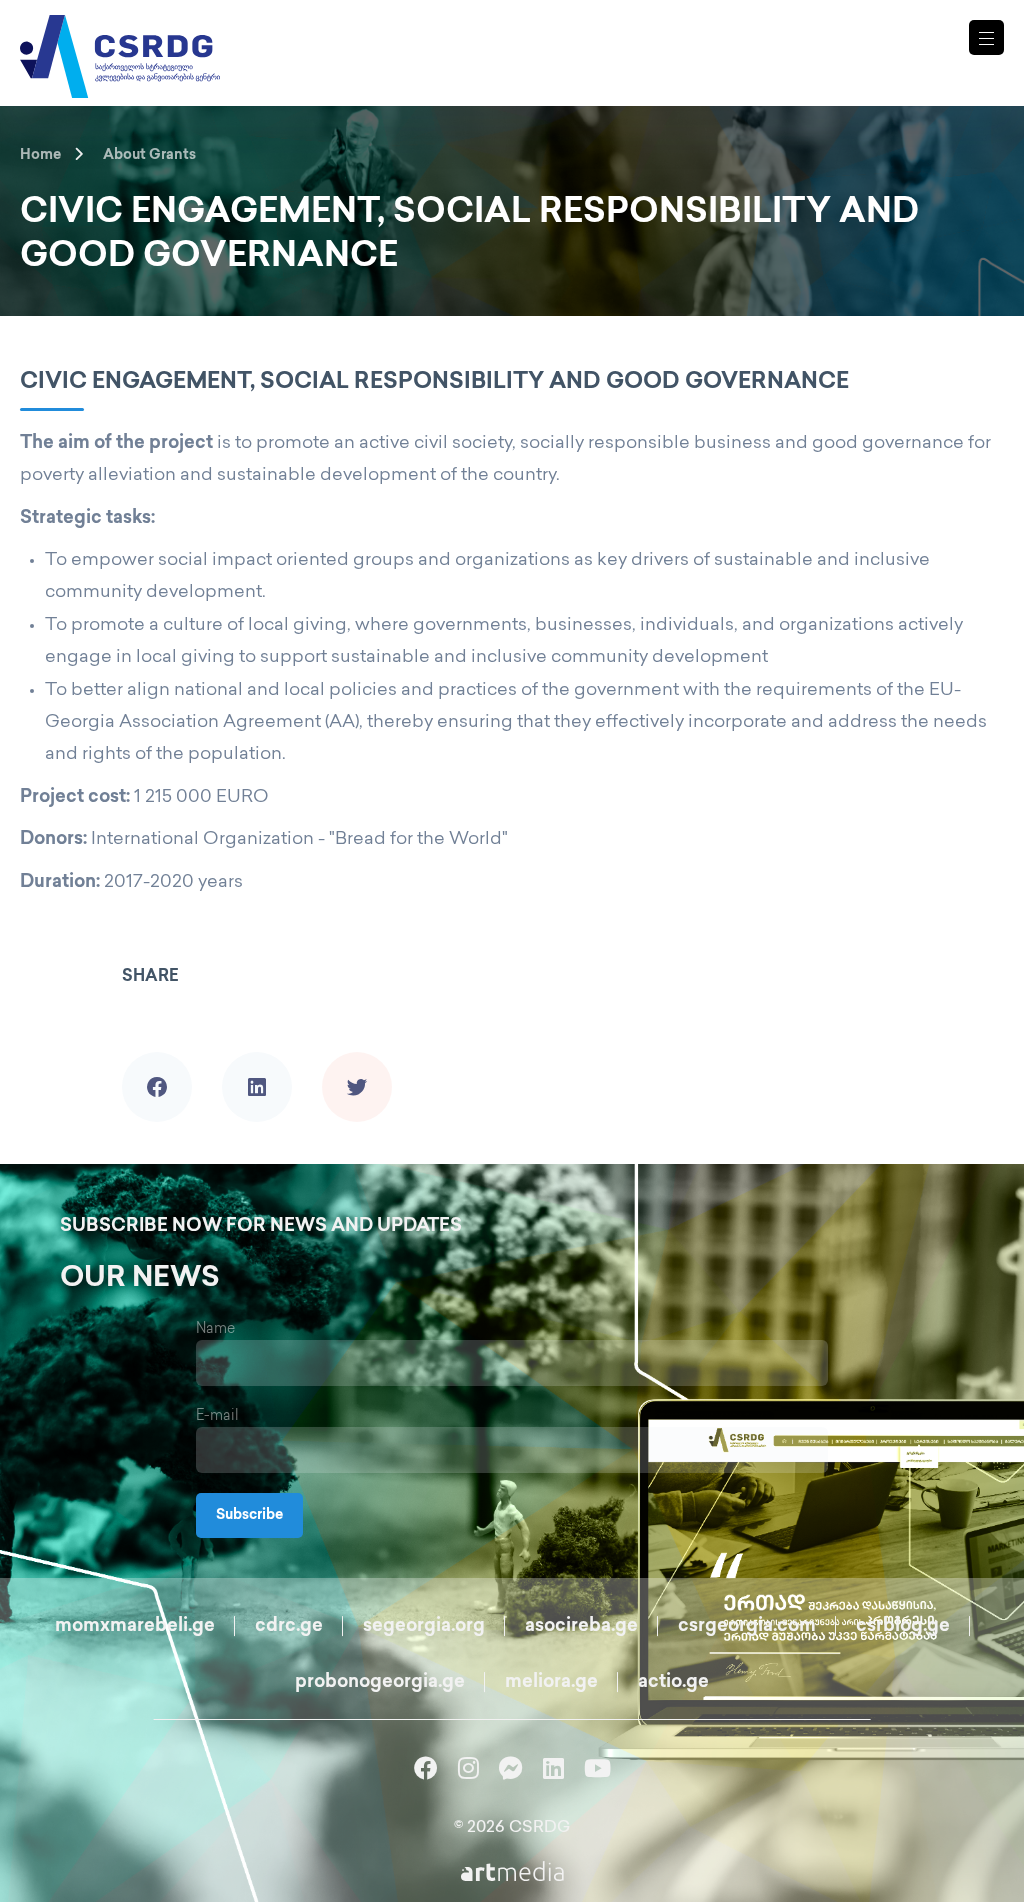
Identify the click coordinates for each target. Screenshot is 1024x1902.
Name (215, 1329)
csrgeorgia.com (747, 1627)
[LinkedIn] (257, 1059)
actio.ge (673, 1683)
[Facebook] (157, 1059)
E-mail (217, 1416)
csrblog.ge (903, 1627)
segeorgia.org (424, 1627)
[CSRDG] (120, 32)
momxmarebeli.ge (135, 1627)
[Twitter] (357, 1059)
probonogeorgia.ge (380, 1683)
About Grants (149, 155)
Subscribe (249, 1515)
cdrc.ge (289, 1627)
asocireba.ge (581, 1627)
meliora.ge (551, 1683)
